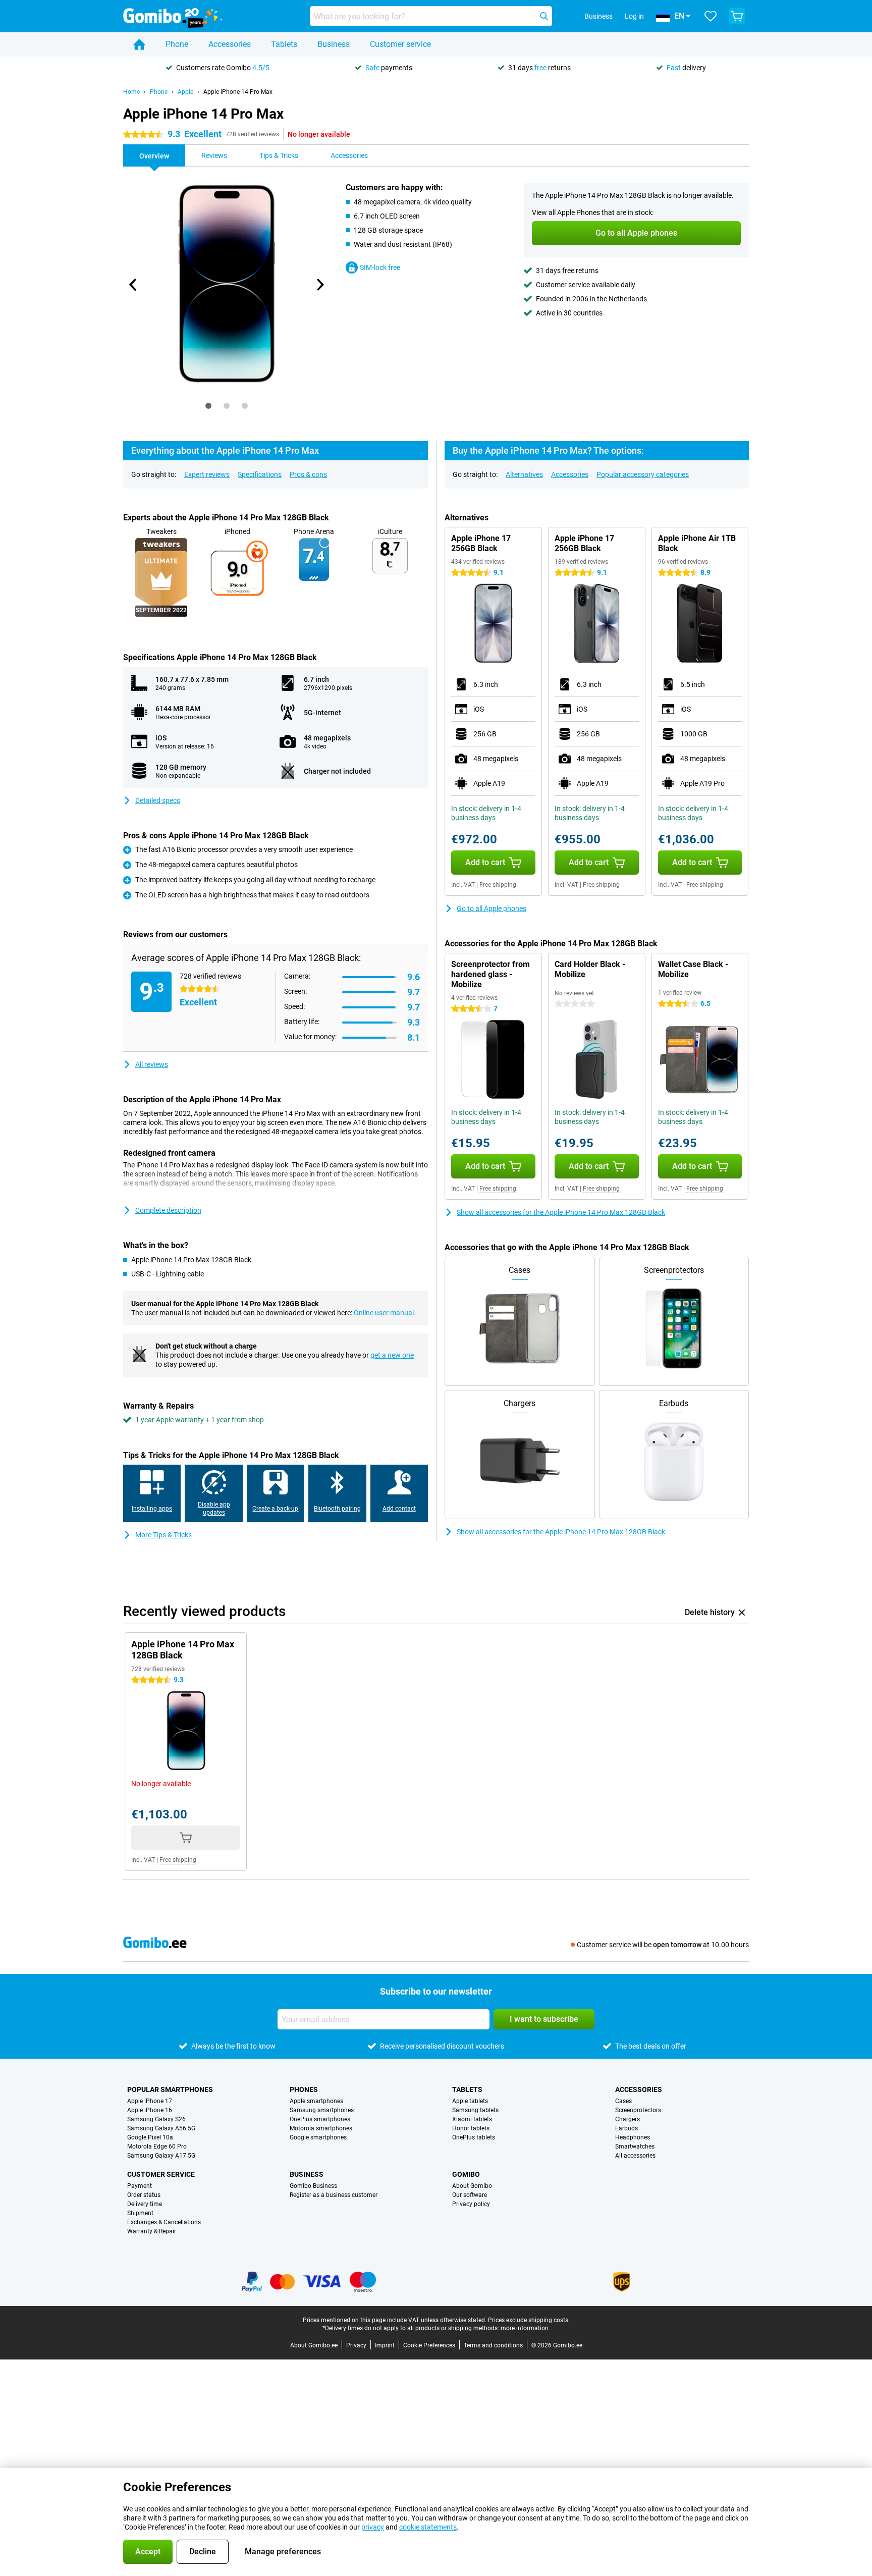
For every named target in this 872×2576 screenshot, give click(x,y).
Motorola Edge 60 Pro (157, 2146)
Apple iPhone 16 (150, 2110)
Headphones (633, 2137)
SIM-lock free (380, 267)
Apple (185, 92)
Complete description (168, 1210)
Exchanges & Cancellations (164, 2222)
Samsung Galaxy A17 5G (161, 2156)
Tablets (284, 44)
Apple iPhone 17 (150, 2101)
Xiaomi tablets (472, 2119)
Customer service (400, 44)
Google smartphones (318, 2137)
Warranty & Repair (152, 2231)
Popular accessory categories (643, 474)
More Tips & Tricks (163, 1535)
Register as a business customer (334, 2195)
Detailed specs (158, 800)
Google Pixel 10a (150, 2137)
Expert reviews (207, 474)
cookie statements (428, 2527)
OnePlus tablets (474, 2137)
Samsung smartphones (322, 2110)
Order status (144, 2195)
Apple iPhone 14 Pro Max (238, 92)
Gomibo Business (313, 2186)
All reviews (152, 1064)
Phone (177, 44)
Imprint (385, 2345)
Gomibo (466, 2174)
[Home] (139, 44)
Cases (623, 2101)
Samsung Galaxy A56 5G (161, 2128)
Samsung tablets (475, 2110)
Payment (140, 2186)
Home (131, 92)
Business (334, 44)
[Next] (319, 285)
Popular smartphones (170, 2089)
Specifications (260, 474)
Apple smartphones (316, 2101)
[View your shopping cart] (737, 16)
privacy (373, 2527)
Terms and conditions (493, 2345)
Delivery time (145, 2204)
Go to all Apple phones (492, 908)
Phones (304, 2089)
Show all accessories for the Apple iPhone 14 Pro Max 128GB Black (561, 1212)
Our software (470, 2195)
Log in (634, 16)
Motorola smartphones (321, 2128)
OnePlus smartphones (320, 2119)
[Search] (544, 16)
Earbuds (626, 2128)
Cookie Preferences (429, 2345)
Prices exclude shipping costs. (529, 2320)
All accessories (635, 2156)
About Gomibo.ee (314, 2345)
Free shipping (498, 885)
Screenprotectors (638, 2110)
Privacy (356, 2345)
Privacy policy (471, 2204)
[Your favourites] (711, 16)
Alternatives (524, 474)
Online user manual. (385, 1313)
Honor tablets (471, 2128)
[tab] (208, 406)
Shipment (140, 2213)
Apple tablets (470, 2101)
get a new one (392, 1355)
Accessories (230, 44)
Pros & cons (308, 474)
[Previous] (133, 285)
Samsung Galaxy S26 (156, 2119)
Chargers (628, 2119)
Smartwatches (635, 2146)
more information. (525, 2328)
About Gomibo (472, 2186)
